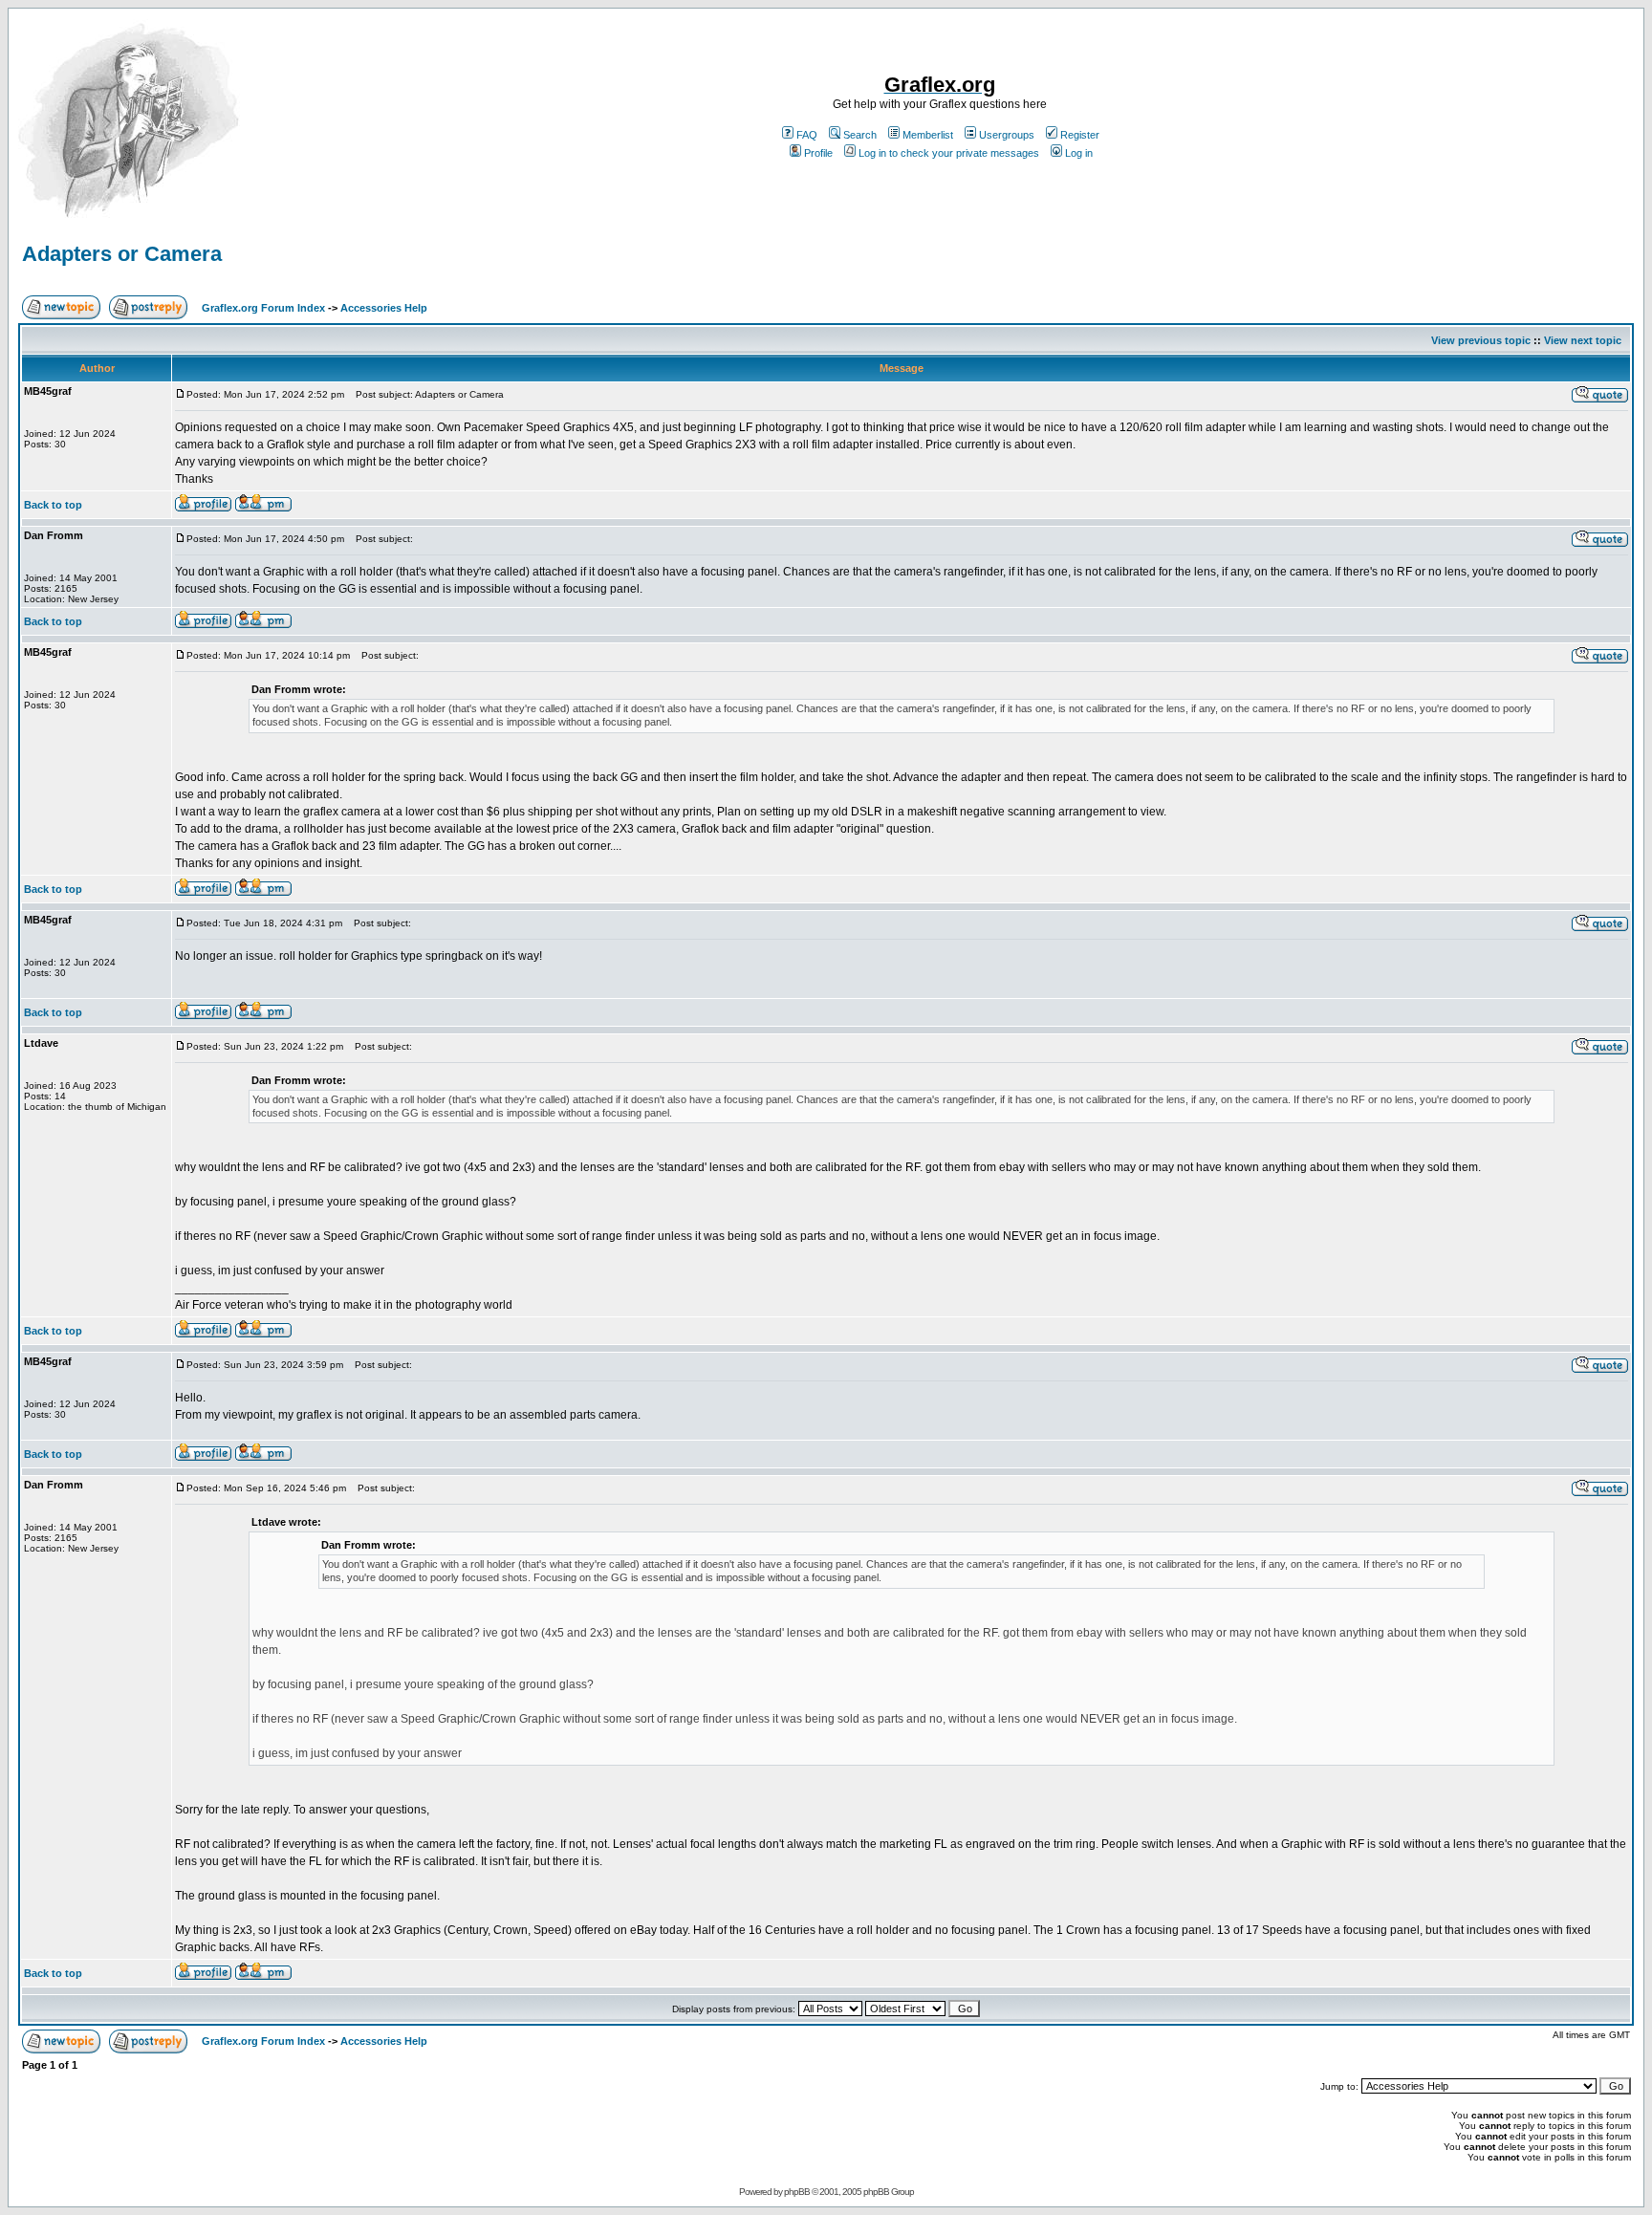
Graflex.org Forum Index (263, 308)
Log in (1079, 153)
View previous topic (1481, 340)
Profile (818, 153)
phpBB (797, 2192)
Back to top (53, 505)
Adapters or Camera (122, 254)
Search (860, 135)
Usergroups (1007, 135)
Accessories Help (384, 308)
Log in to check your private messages (949, 153)
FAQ (807, 135)
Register (1080, 135)
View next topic (1583, 340)
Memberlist (928, 135)
